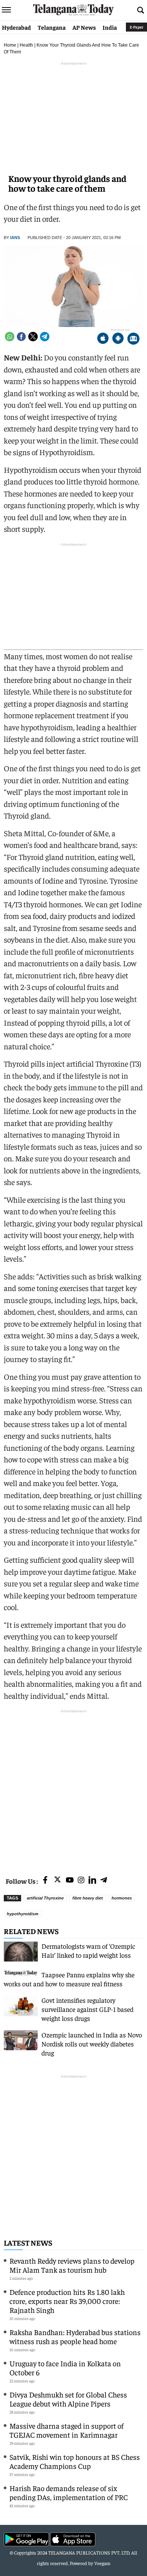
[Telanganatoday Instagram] (81, 1881)
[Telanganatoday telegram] (104, 1881)
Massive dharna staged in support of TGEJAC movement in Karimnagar (67, 2430)
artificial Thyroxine (45, 1898)
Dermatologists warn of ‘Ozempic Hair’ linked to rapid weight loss (88, 1950)
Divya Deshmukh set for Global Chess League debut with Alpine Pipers (68, 2399)
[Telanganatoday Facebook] (45, 1881)
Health (26, 45)
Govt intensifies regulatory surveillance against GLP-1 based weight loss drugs (87, 2009)
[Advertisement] (73, 1788)
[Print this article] (133, 339)
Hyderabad (16, 27)
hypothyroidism (23, 1914)
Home (10, 45)
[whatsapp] (10, 337)
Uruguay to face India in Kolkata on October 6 (65, 2368)
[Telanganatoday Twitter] (57, 1881)
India (110, 27)
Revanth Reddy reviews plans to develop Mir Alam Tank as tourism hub (72, 2265)
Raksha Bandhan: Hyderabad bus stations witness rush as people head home (75, 2336)
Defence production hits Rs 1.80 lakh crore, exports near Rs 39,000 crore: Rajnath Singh (67, 2301)
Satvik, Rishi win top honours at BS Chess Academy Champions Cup (75, 2461)
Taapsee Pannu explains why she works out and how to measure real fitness (69, 1979)
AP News (84, 27)
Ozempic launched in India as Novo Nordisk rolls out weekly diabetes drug (92, 2044)
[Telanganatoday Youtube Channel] (70, 1881)
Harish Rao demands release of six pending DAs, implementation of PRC (69, 2492)
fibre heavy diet (88, 1898)
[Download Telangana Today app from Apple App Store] (103, 339)
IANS (15, 238)
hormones (122, 1898)
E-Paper (136, 27)
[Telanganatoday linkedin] (92, 1881)
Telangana (52, 27)
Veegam (102, 2563)
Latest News (28, 2242)
